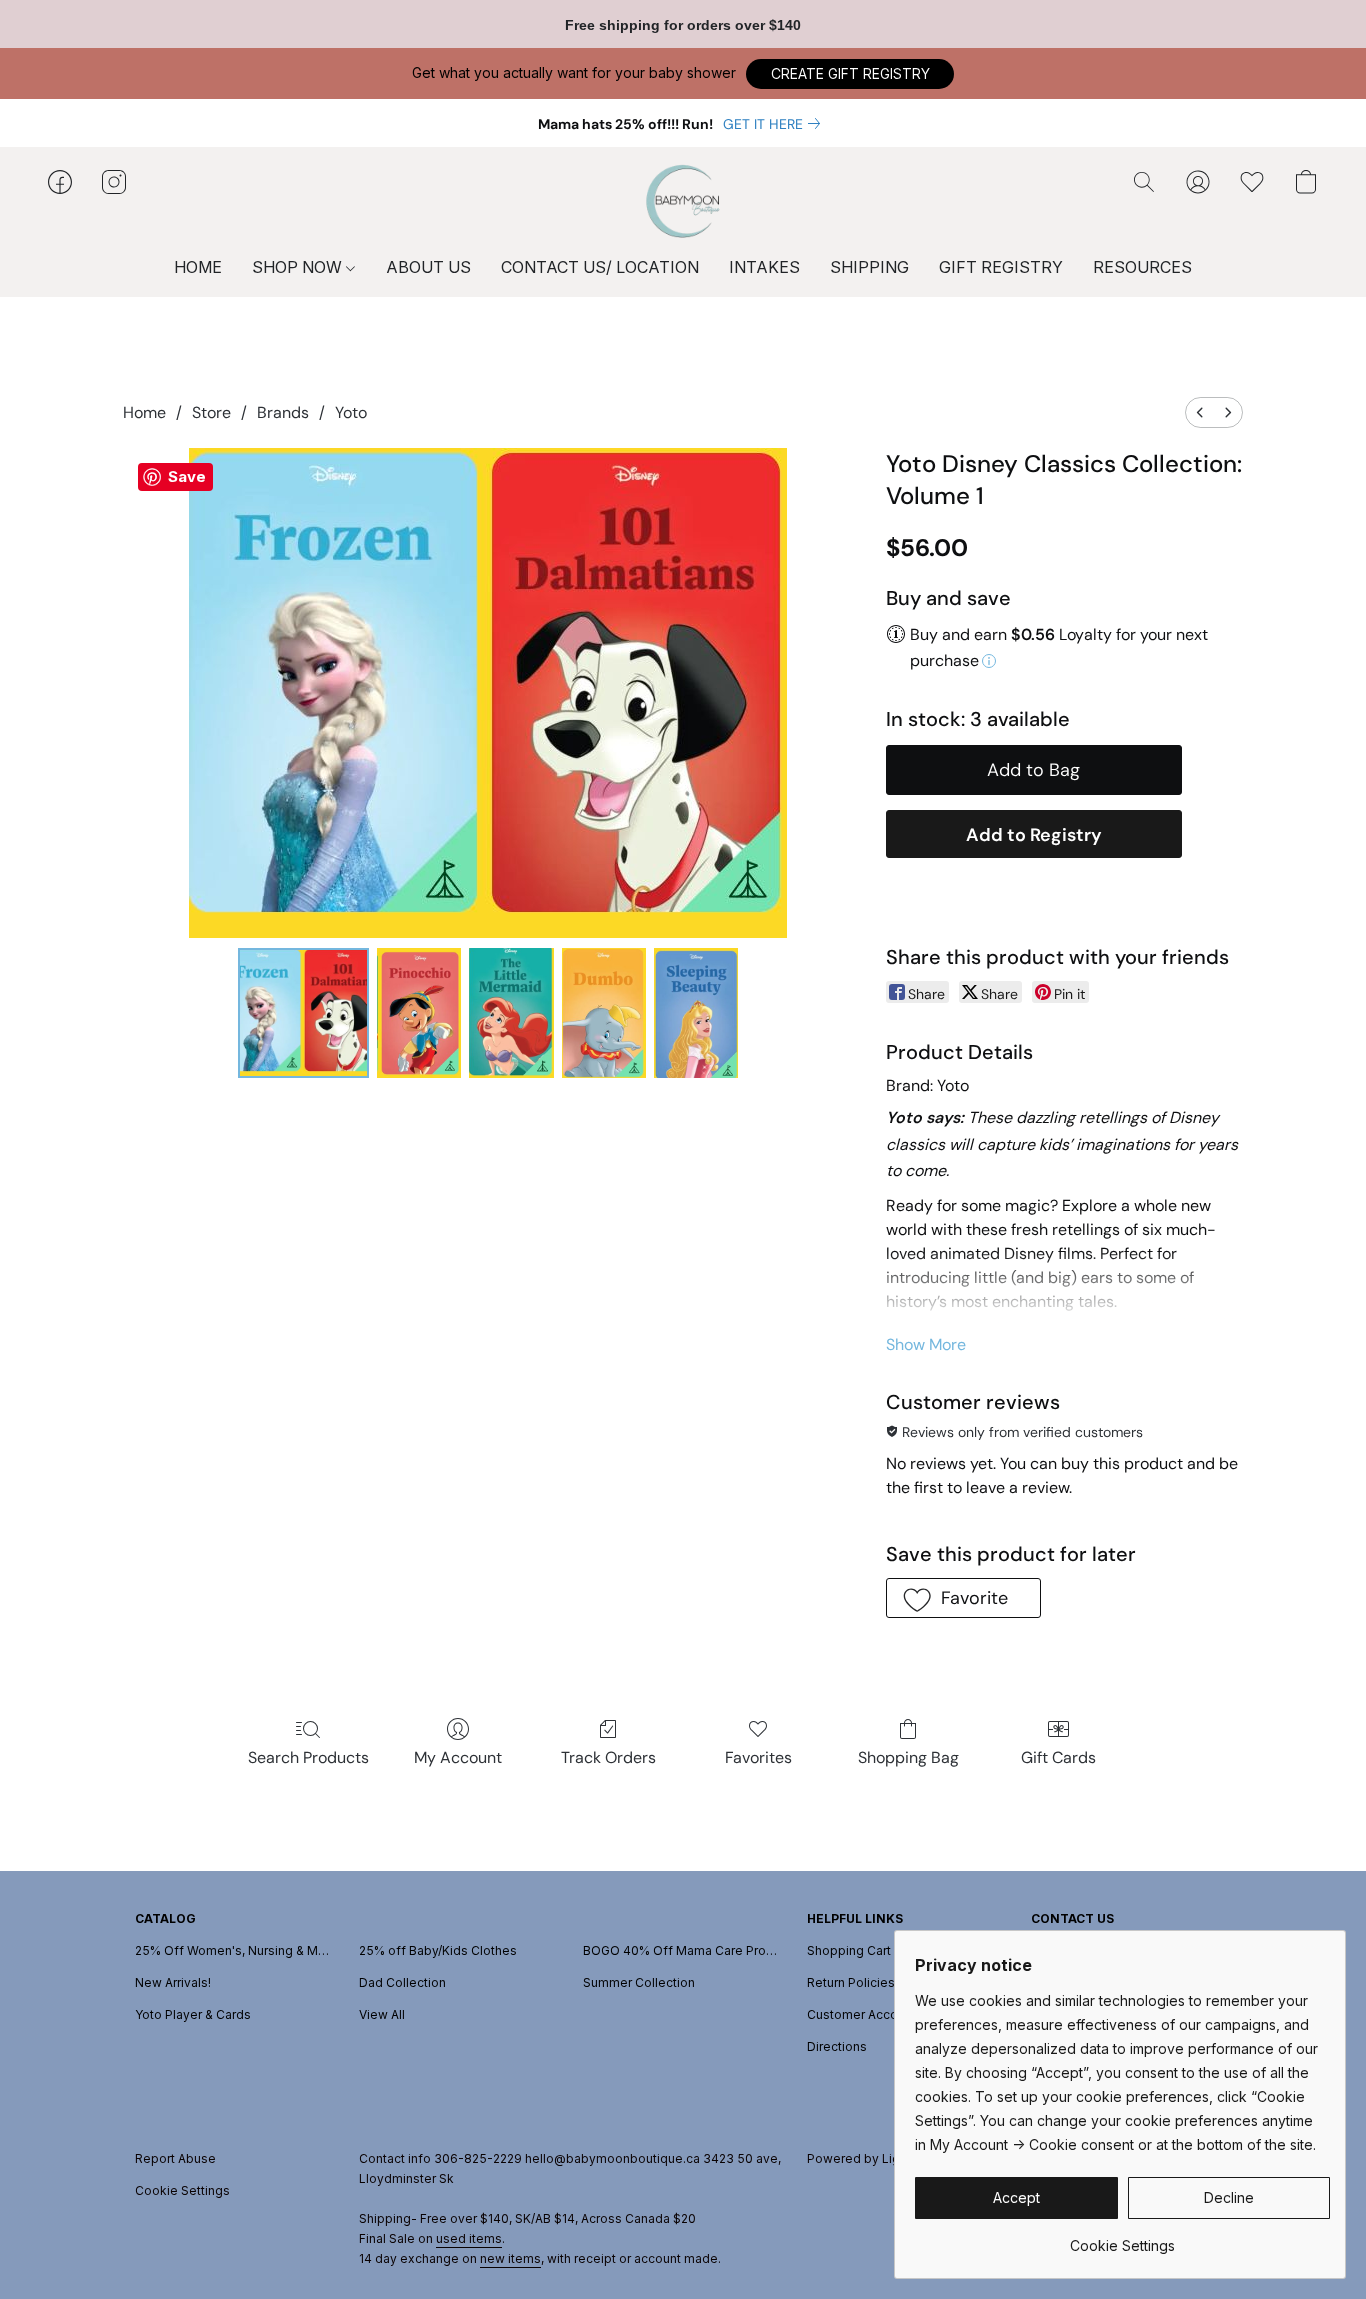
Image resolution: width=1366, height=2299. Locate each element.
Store (211, 412)
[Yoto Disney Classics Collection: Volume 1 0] (303, 1013)
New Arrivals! (173, 1982)
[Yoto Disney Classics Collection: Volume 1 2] (511, 1013)
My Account (458, 1757)
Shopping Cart (849, 1950)
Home (144, 412)
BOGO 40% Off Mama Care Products (683, 1950)
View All (382, 2014)
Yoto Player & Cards (193, 2014)
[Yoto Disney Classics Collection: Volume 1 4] (696, 1013)
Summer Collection (639, 1982)
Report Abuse (175, 2158)
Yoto (351, 412)
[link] (775, 124)
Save (187, 476)
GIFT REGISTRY (1001, 267)
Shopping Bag (908, 1757)
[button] (850, 74)
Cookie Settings (182, 2190)
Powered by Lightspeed (878, 2158)
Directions (837, 2046)
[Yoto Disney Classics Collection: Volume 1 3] (604, 1013)
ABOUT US (428, 267)
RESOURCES (1142, 267)
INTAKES (764, 267)
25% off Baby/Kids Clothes (438, 1950)
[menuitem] (1200, 412)
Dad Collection (402, 1982)
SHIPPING (869, 267)
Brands (283, 412)
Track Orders (608, 1757)
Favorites (758, 1757)
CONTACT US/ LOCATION (600, 267)
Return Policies (851, 1982)
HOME (198, 267)
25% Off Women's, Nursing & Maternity (235, 1950)
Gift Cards (1058, 1757)
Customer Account (861, 2014)
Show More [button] (926, 1344)
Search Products (308, 1757)
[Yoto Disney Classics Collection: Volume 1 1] (419, 1013)
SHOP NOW (299, 267)
